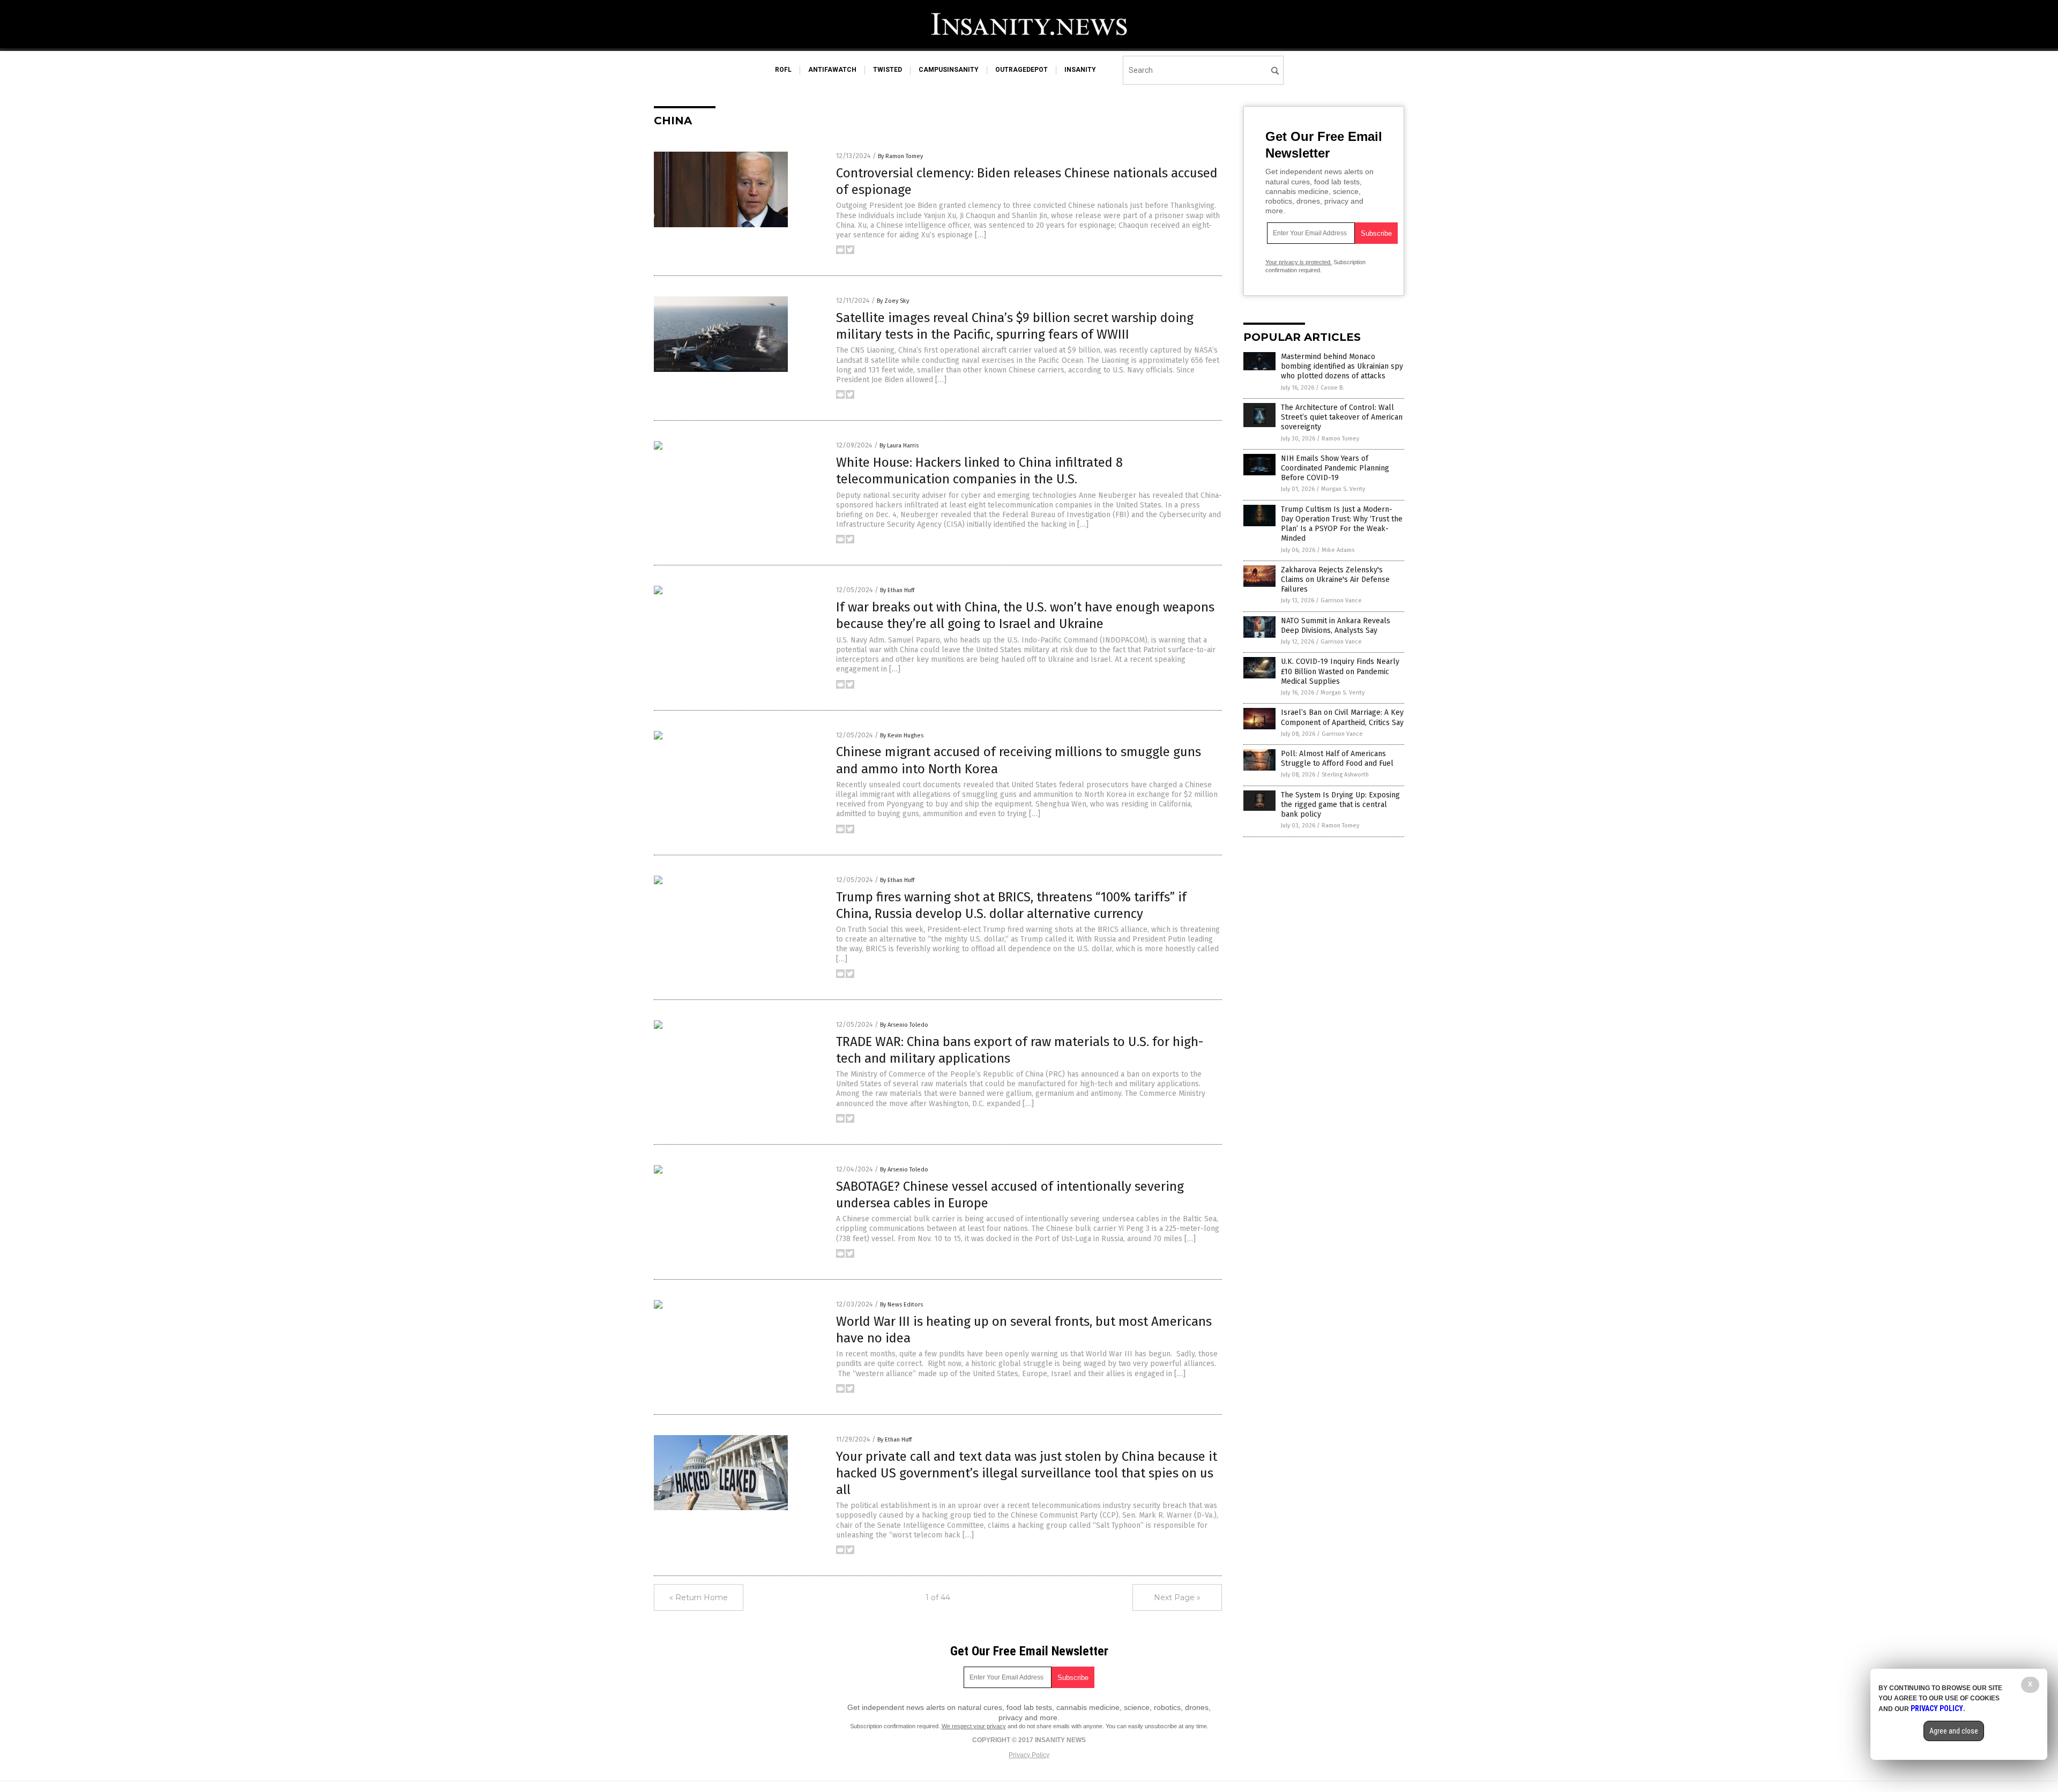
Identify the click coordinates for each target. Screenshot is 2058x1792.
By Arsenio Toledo (904, 1025)
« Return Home (699, 1597)
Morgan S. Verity (1343, 489)
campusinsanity (949, 70)
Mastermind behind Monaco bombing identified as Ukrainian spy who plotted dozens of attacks (1342, 366)
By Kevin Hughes (902, 736)
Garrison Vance (1341, 600)
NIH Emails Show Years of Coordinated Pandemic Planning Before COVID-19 (1335, 468)
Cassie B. (1332, 388)
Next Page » (1177, 1597)
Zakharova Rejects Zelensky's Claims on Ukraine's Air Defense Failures (1335, 580)
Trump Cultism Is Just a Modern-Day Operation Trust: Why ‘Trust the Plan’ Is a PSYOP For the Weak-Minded (1342, 524)
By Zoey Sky (893, 301)
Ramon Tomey (1340, 439)
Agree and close (1954, 1731)
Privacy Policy (1029, 1755)
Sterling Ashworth (1345, 775)
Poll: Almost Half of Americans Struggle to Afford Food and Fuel (1337, 759)
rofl (783, 70)
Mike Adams (1338, 550)
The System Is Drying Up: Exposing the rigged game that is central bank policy (1340, 805)
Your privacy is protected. (1299, 262)
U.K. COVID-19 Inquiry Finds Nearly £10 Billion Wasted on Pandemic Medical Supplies (1340, 671)
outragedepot (1021, 70)
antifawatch (832, 70)
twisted (888, 70)
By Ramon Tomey (900, 156)
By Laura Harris (899, 446)
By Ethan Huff (897, 590)
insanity (1080, 70)
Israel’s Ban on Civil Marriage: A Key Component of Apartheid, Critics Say (1342, 717)
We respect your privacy (974, 1726)
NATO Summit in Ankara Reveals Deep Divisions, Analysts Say (1336, 626)
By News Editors (901, 1305)
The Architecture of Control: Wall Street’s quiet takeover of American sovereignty (1342, 417)
